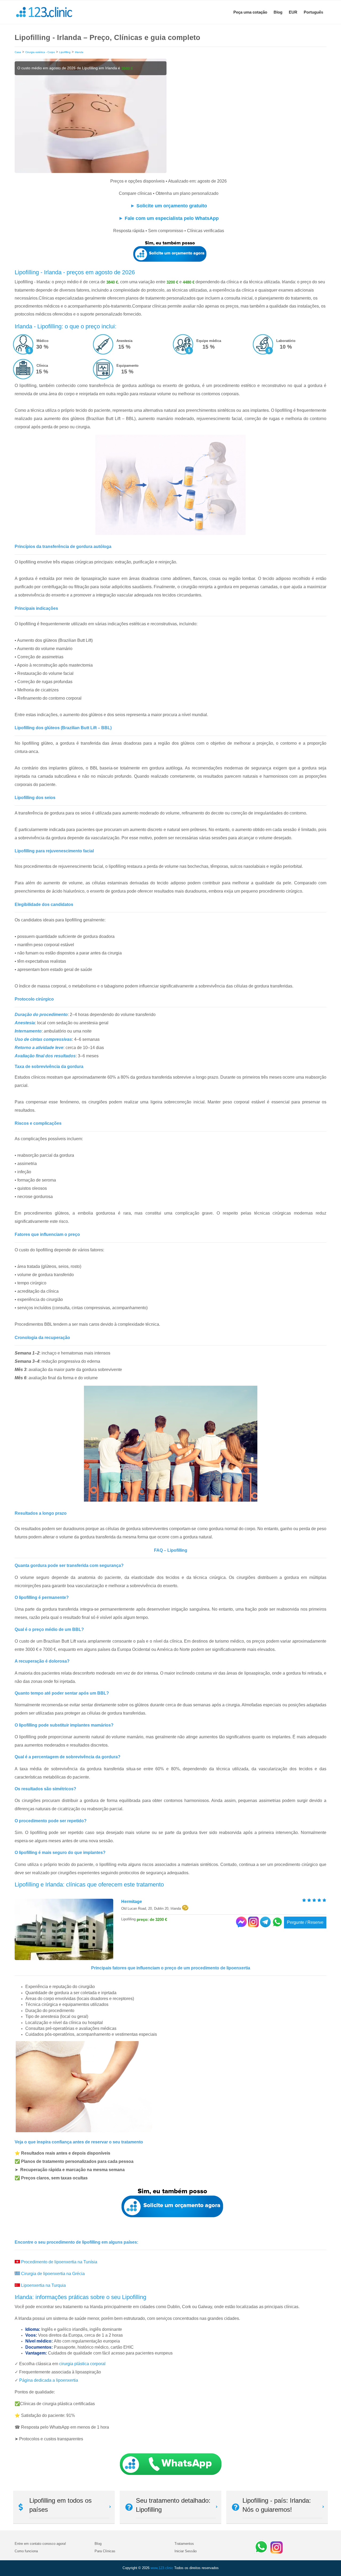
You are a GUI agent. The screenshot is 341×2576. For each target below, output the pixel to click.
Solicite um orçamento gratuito (172, 206)
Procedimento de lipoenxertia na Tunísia (59, 2262)
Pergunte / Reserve (305, 1922)
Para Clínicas (105, 2551)
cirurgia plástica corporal (82, 2364)
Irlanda (79, 52)
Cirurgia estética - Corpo (40, 52)
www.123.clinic (162, 2568)
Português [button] (313, 12)
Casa (18, 52)
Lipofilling (65, 52)
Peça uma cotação (250, 12)
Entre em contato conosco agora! (40, 2544)
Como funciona (26, 2551)
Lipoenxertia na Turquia (43, 2285)
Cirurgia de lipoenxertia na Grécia (53, 2274)
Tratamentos (184, 2544)
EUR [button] (293, 12)
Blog (278, 12)
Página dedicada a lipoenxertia (49, 2380)
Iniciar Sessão (186, 2551)
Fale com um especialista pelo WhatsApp (172, 218)
